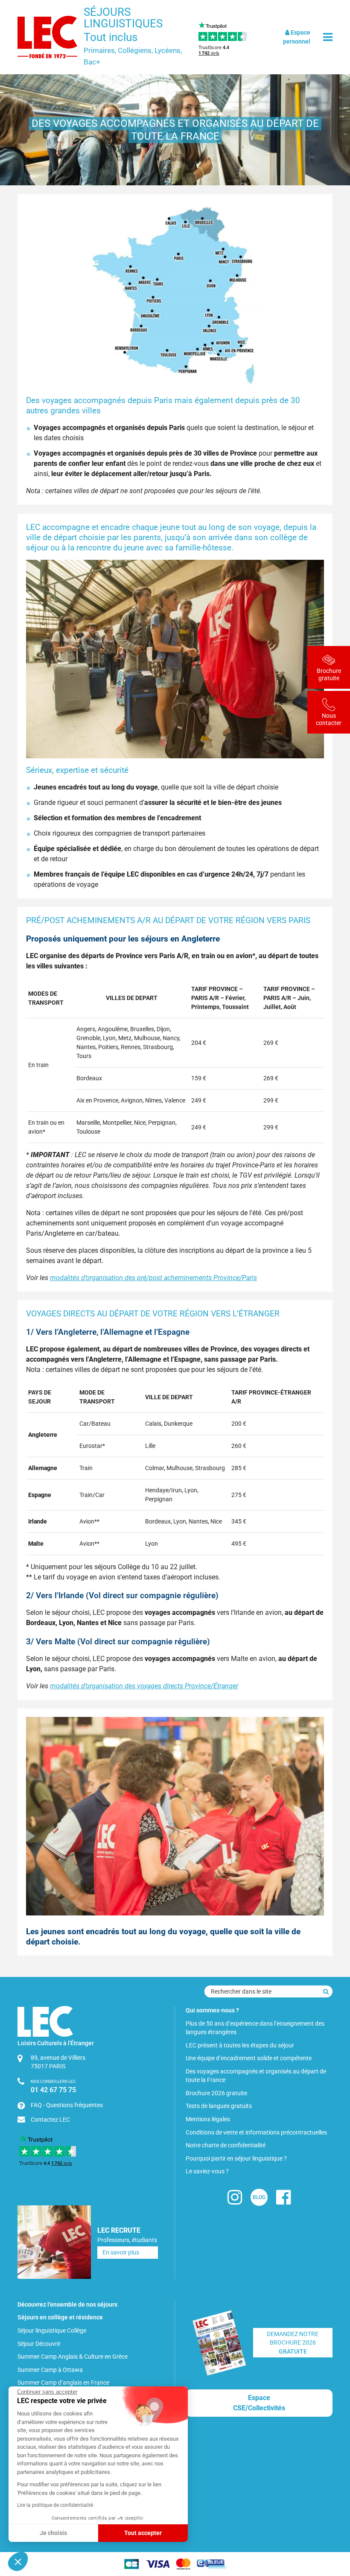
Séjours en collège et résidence (60, 2317)
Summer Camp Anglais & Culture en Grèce (73, 2357)
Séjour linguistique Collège (52, 2330)
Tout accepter (143, 2533)
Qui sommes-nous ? (212, 2010)
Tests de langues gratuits (219, 2106)
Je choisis (53, 2533)
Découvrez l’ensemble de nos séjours (67, 2304)
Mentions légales (208, 2119)
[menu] (328, 37)
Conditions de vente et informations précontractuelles (256, 2132)
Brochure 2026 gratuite (216, 2093)
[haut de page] (329, 2523)
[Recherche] (326, 1991)
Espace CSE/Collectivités (259, 2403)
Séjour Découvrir (39, 2344)
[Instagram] (235, 2201)
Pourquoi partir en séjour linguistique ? (236, 2158)
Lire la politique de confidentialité (55, 2505)
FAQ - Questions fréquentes (67, 2105)
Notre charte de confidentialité (226, 2145)
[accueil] (47, 37)
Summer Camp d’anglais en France (63, 2383)
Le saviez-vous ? (207, 2171)
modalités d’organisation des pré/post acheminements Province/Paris (153, 1278)
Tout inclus (111, 37)
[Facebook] (283, 2201)
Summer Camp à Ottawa (50, 2370)
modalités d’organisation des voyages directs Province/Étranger (144, 1686)
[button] (18, 2561)
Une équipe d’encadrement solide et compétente (249, 2058)
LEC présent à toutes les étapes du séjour (240, 2045)
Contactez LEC (50, 2120)
